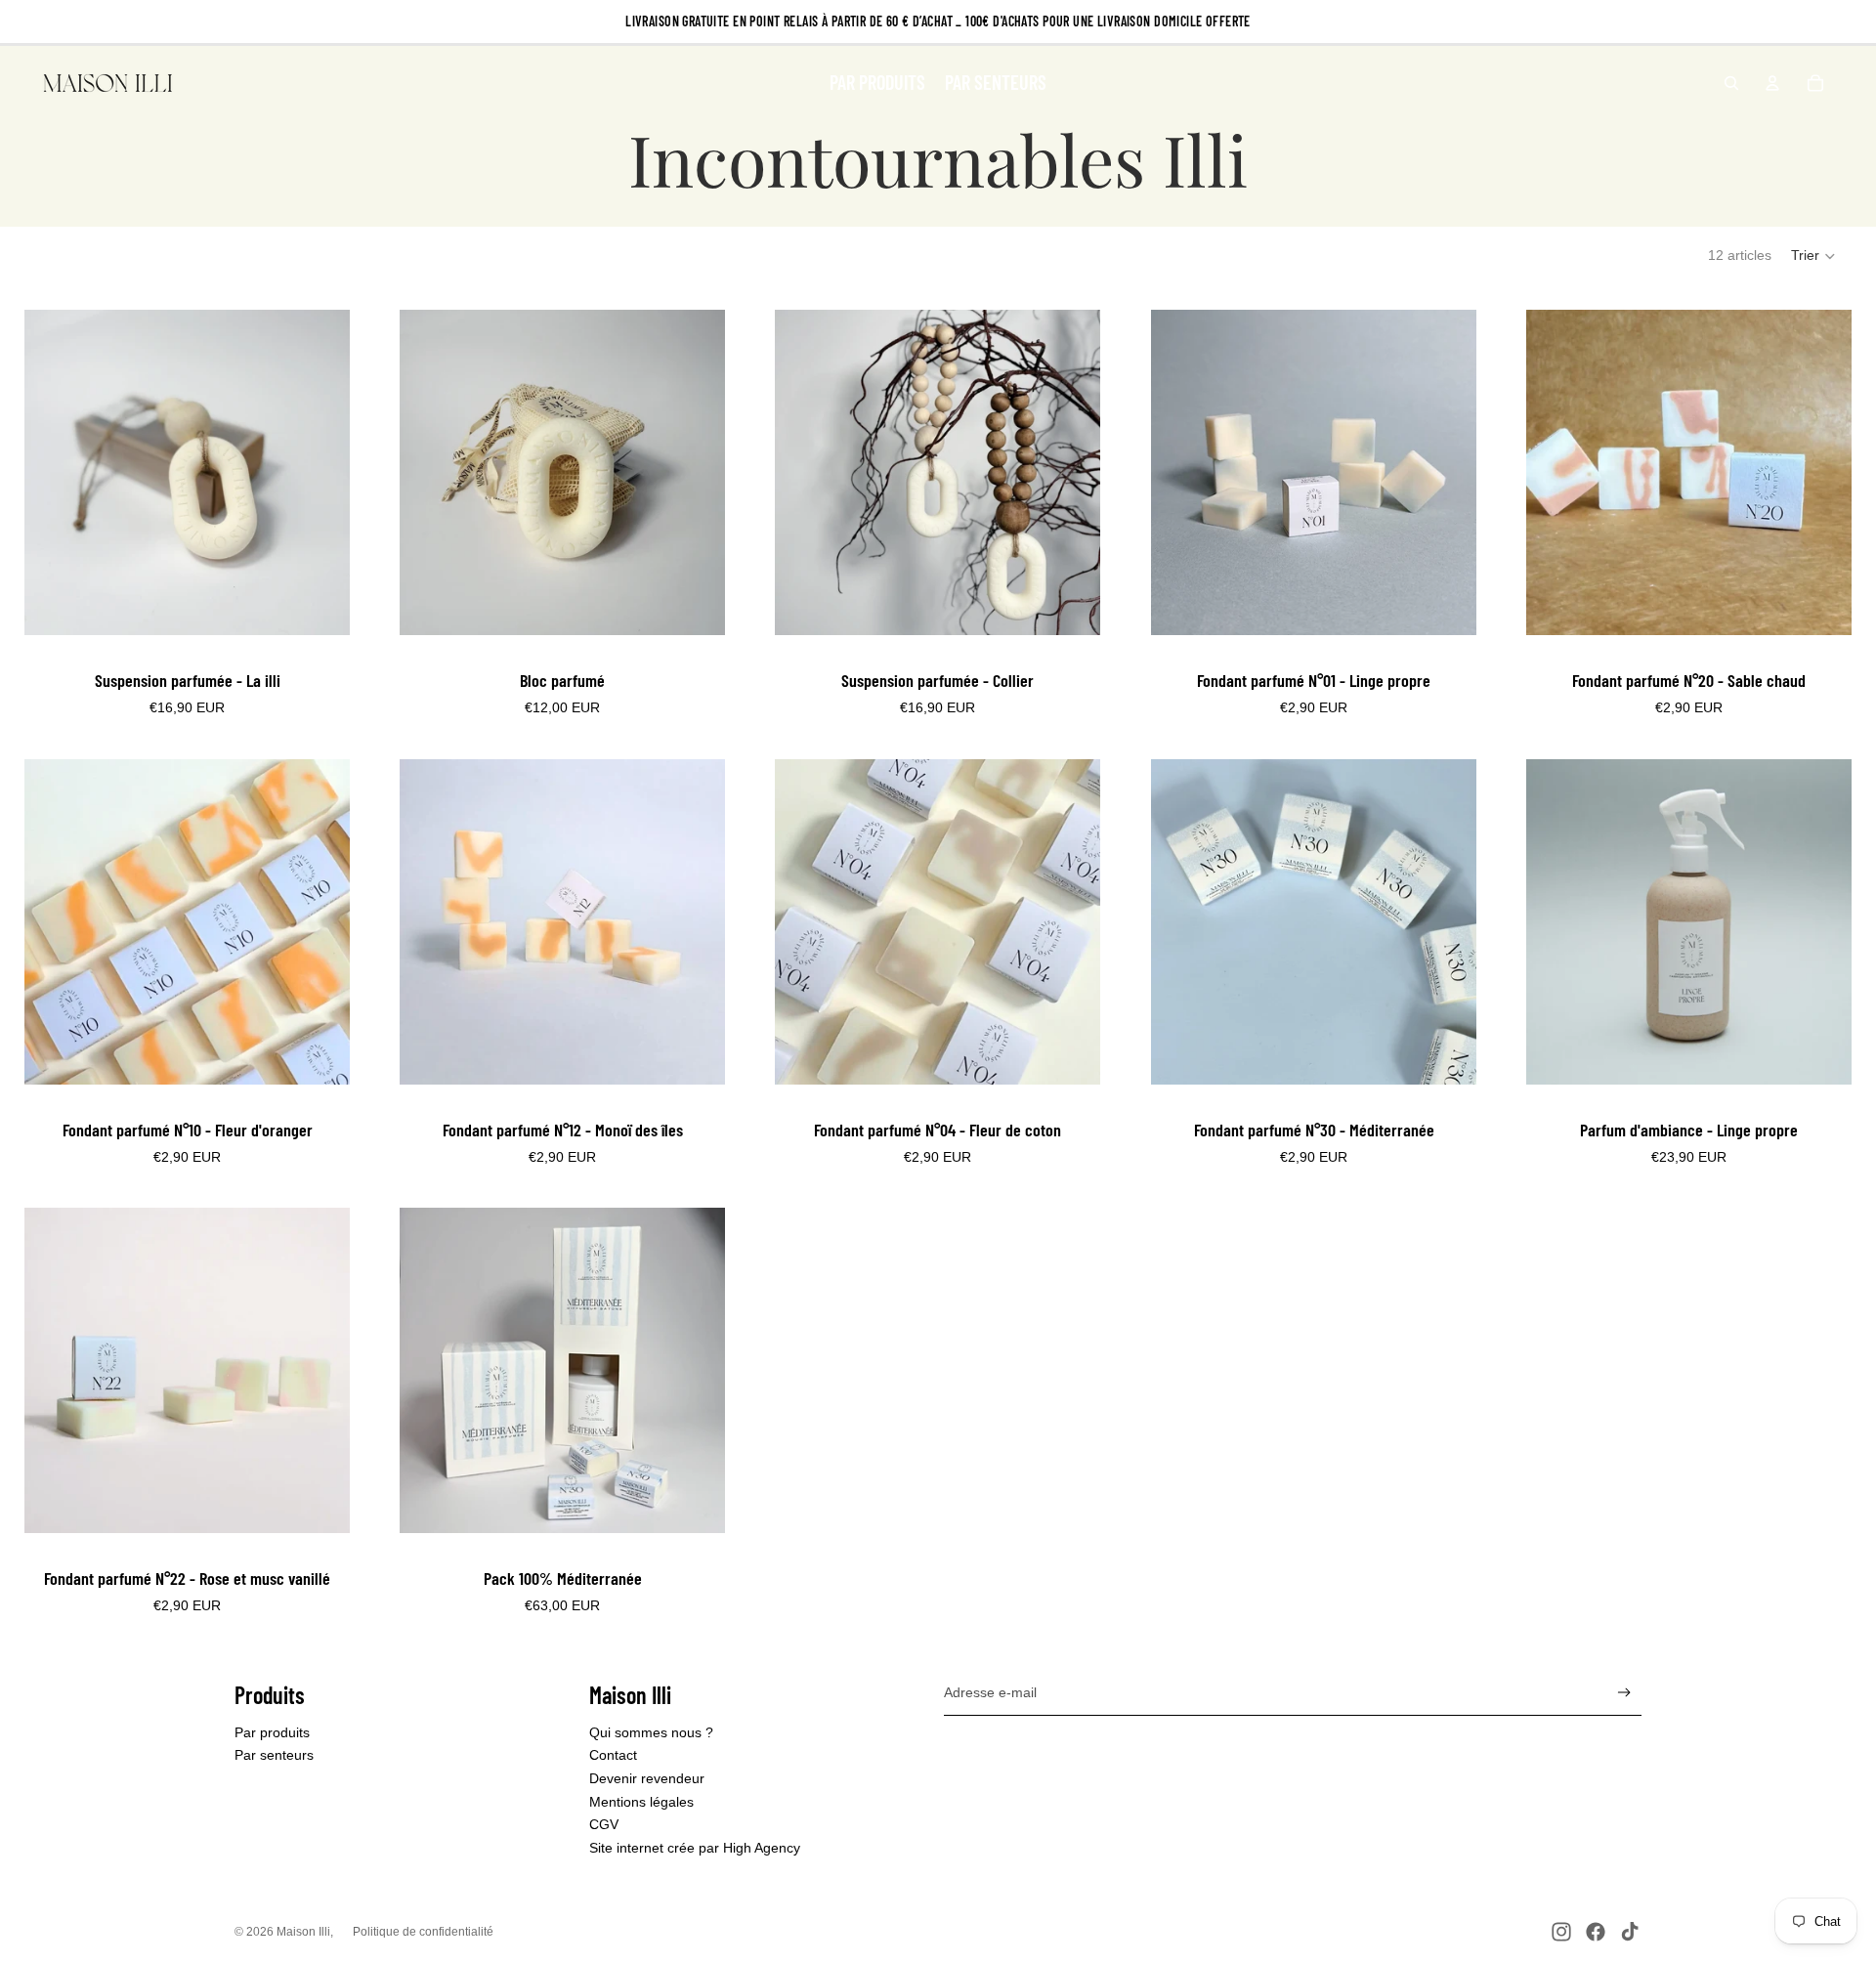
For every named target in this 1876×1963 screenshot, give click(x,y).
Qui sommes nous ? (651, 1732)
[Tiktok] (1630, 1932)
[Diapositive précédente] (54, 473)
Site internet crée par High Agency (695, 1848)
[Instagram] (1561, 1932)
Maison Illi (303, 1932)
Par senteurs (274, 1755)
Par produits (272, 1732)
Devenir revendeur (647, 1778)
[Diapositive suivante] (320, 473)
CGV (604, 1824)
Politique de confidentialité (423, 1932)
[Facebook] (1596, 1932)
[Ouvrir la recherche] (1731, 83)
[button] (1814, 256)
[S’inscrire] (1624, 1693)
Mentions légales (641, 1802)
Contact (613, 1755)
